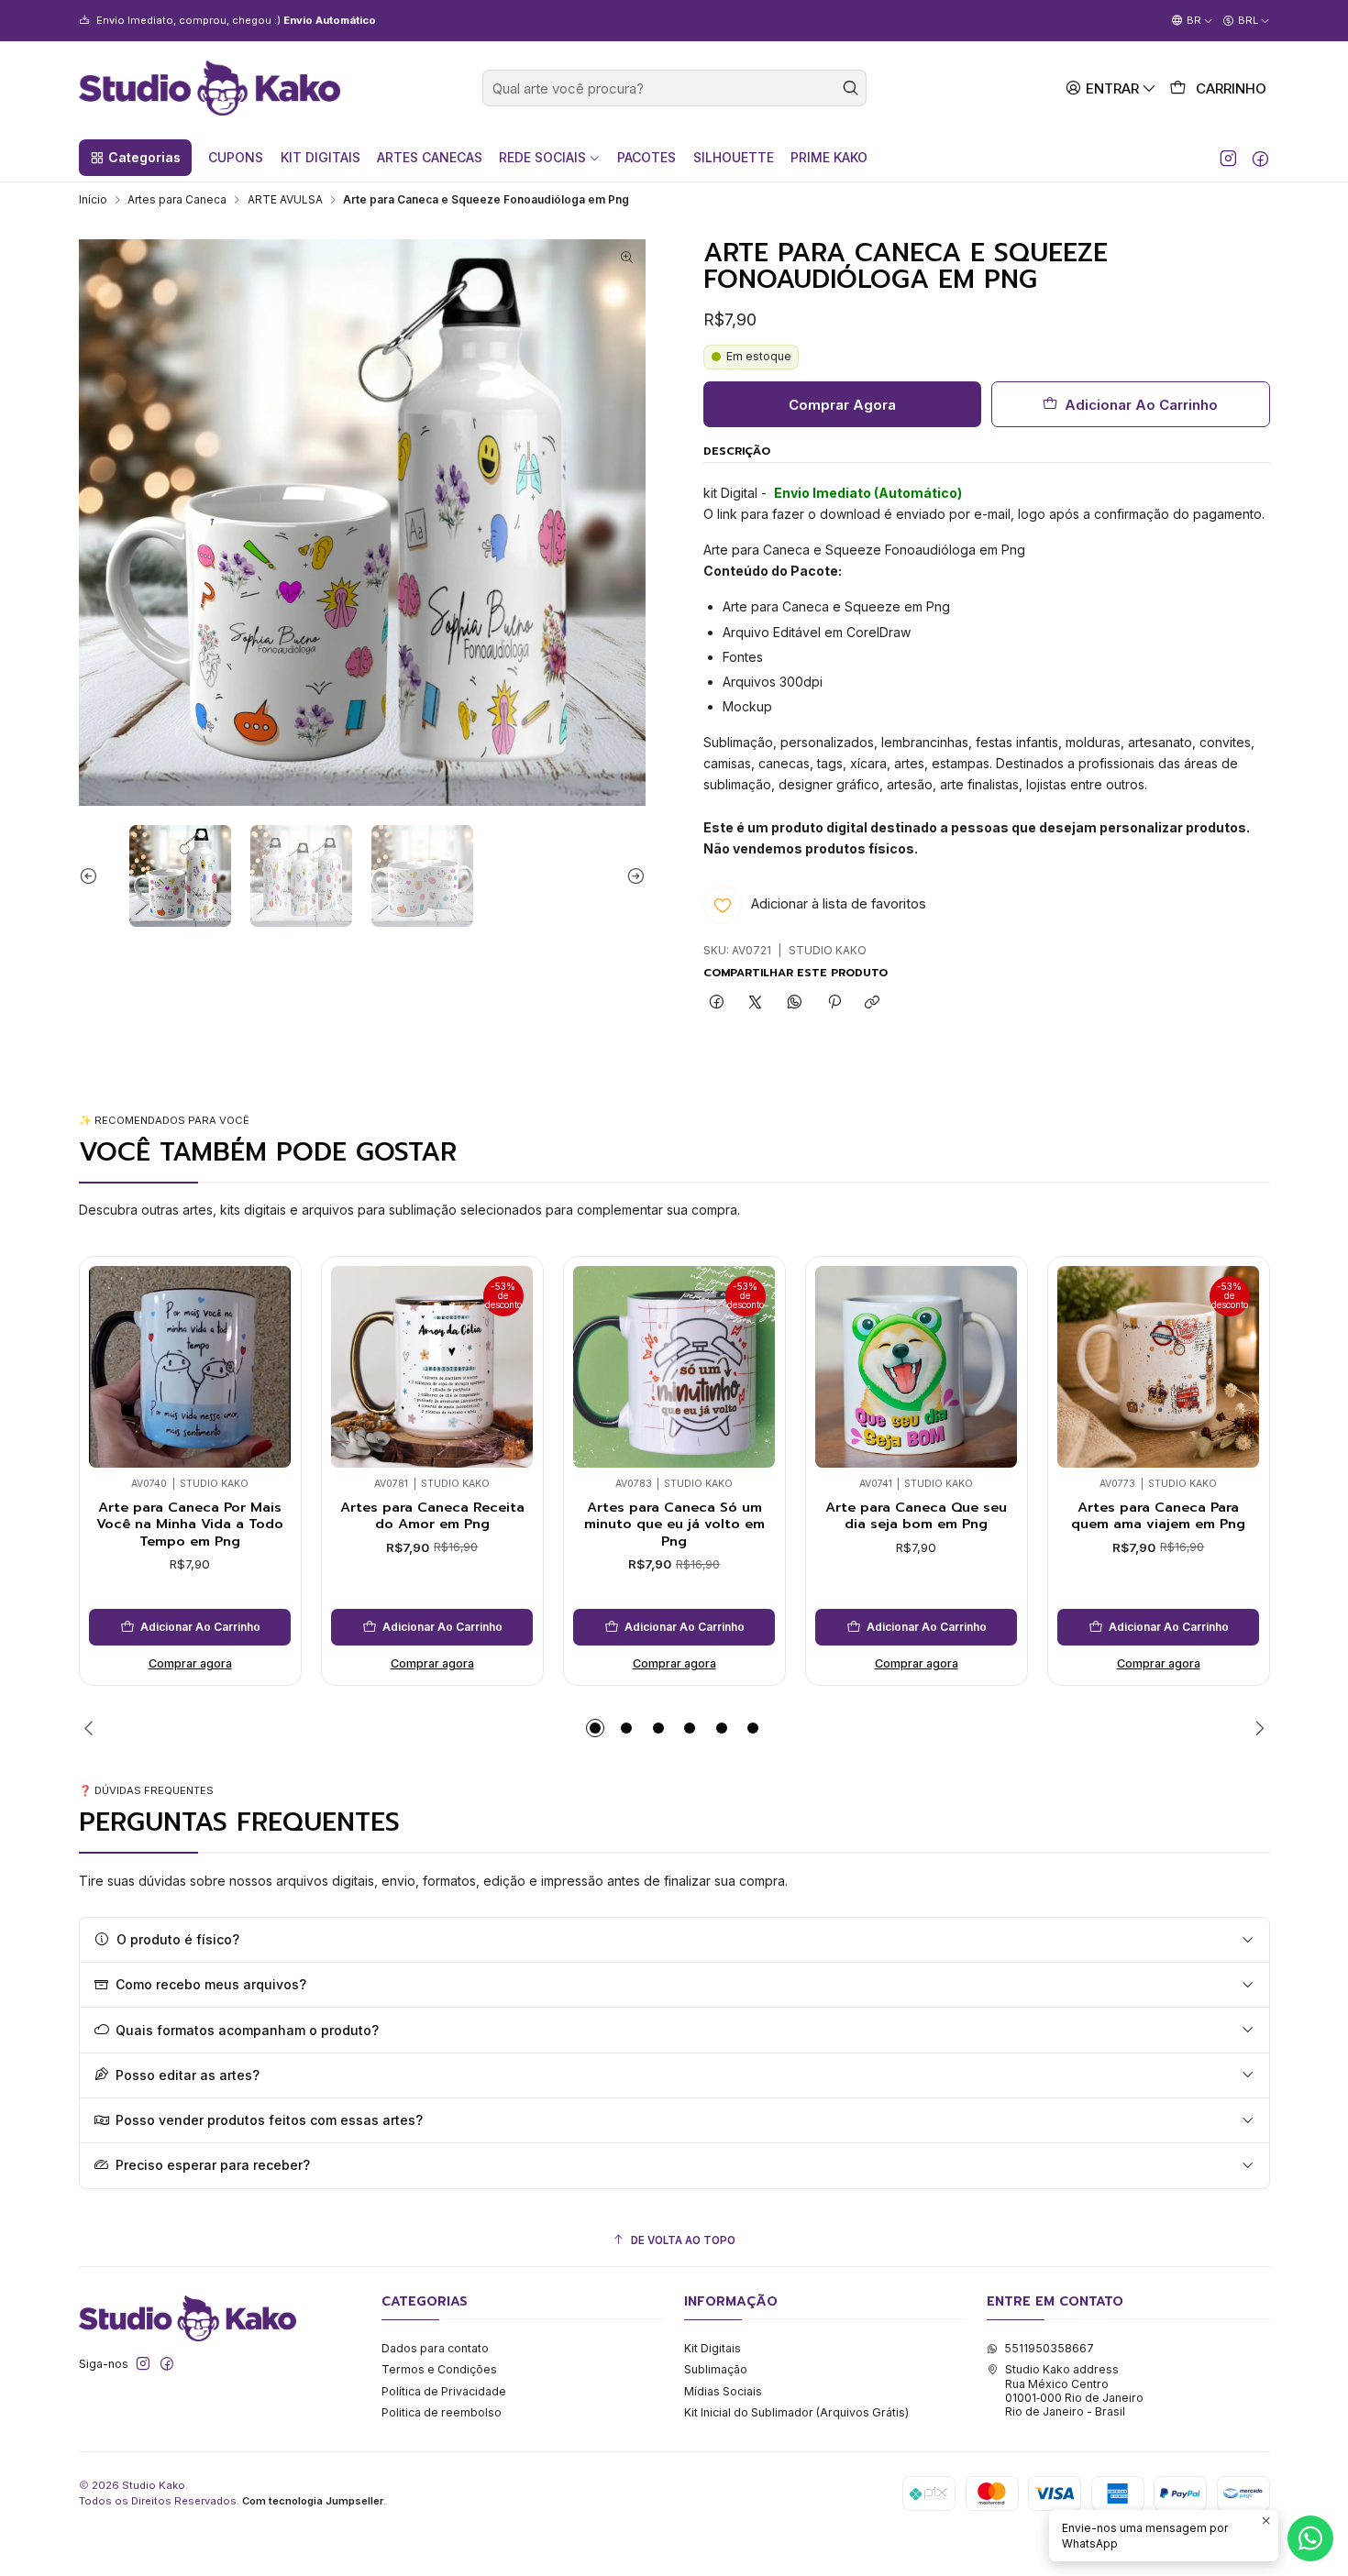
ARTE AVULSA (285, 200)
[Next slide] (632, 876)
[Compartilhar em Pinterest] (834, 1003)
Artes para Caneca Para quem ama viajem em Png (1158, 1516)
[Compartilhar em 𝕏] (756, 1003)
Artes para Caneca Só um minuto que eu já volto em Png (674, 1524)
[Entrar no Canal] (280, 20)
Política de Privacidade (444, 2391)
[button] (135, 158)
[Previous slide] (93, 876)
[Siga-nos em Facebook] (1260, 158)
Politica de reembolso (442, 2412)
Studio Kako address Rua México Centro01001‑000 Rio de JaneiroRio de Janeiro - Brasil (1074, 2390)
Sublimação (716, 2369)
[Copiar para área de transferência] (873, 1003)
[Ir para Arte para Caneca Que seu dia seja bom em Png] (916, 1367)
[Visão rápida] (109, 1363)
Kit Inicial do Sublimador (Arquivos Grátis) (796, 2412)
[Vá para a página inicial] (210, 88)
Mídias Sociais (723, 2391)
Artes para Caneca (177, 200)
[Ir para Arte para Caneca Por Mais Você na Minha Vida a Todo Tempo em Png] (190, 1367)
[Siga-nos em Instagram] (1228, 158)
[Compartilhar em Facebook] (717, 1003)
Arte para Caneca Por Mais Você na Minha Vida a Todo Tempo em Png (190, 1524)
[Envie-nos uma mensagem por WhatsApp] (1310, 2538)
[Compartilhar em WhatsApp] (795, 1003)
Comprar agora (190, 1663)
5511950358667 (1049, 2348)
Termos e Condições (439, 2369)
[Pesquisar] (851, 88)
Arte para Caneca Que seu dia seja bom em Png (916, 1516)
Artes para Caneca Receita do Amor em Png (432, 1516)
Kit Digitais (713, 2348)
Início (93, 200)
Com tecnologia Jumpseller (313, 2501)
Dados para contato (435, 2348)
